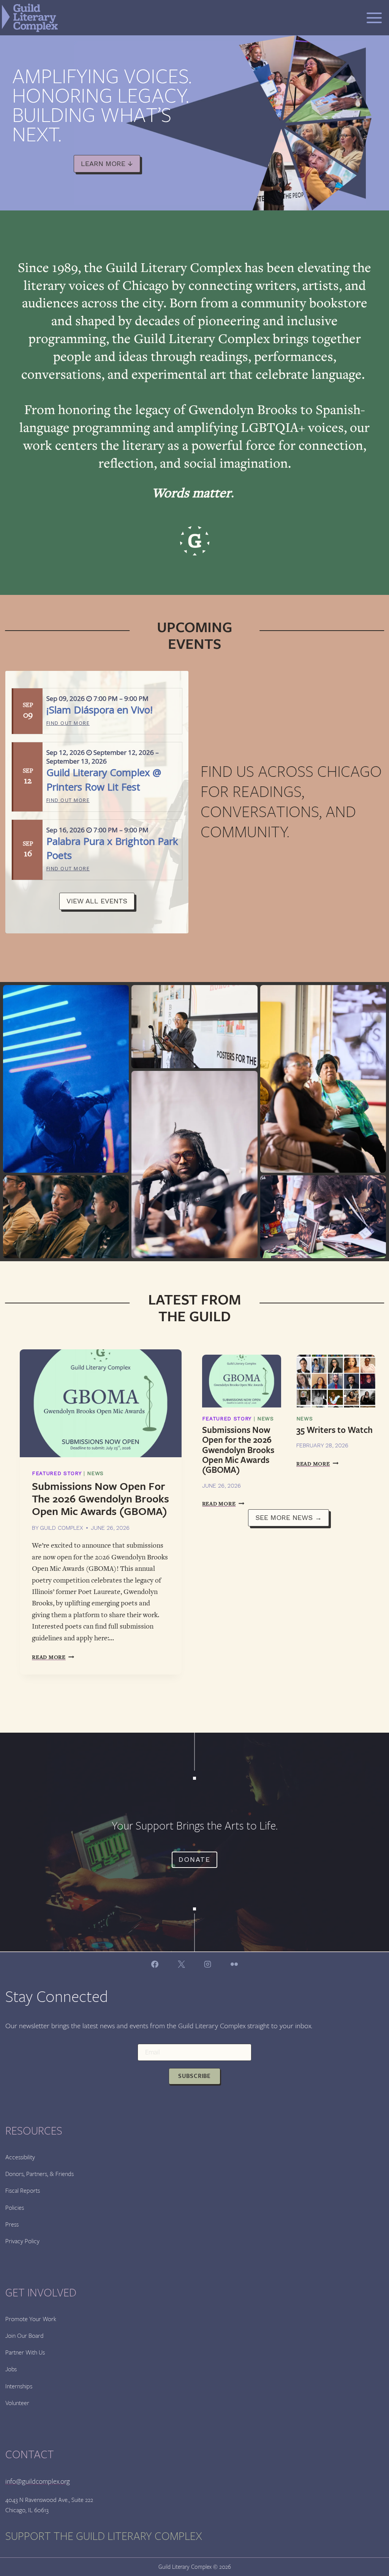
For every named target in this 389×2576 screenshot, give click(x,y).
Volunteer (17, 2403)
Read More (53, 1657)
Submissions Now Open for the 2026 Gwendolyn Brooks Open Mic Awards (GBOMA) (100, 1499)
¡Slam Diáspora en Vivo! (100, 710)
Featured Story (57, 1473)
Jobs (11, 2369)
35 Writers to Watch (334, 1430)
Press (12, 2224)
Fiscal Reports (23, 2191)
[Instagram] (208, 1964)
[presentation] (101, 1403)
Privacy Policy (22, 2241)
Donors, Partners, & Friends (40, 2174)
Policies (15, 2208)
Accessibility (20, 2157)
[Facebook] (155, 1964)
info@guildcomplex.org (38, 2481)
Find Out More (68, 723)
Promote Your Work (31, 2319)
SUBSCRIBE (194, 2076)
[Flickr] (234, 1964)
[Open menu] (374, 18)
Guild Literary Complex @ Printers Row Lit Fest (104, 779)
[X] (181, 1964)
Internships (19, 2386)
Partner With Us (25, 2352)
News (95, 1473)
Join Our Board (25, 2336)
